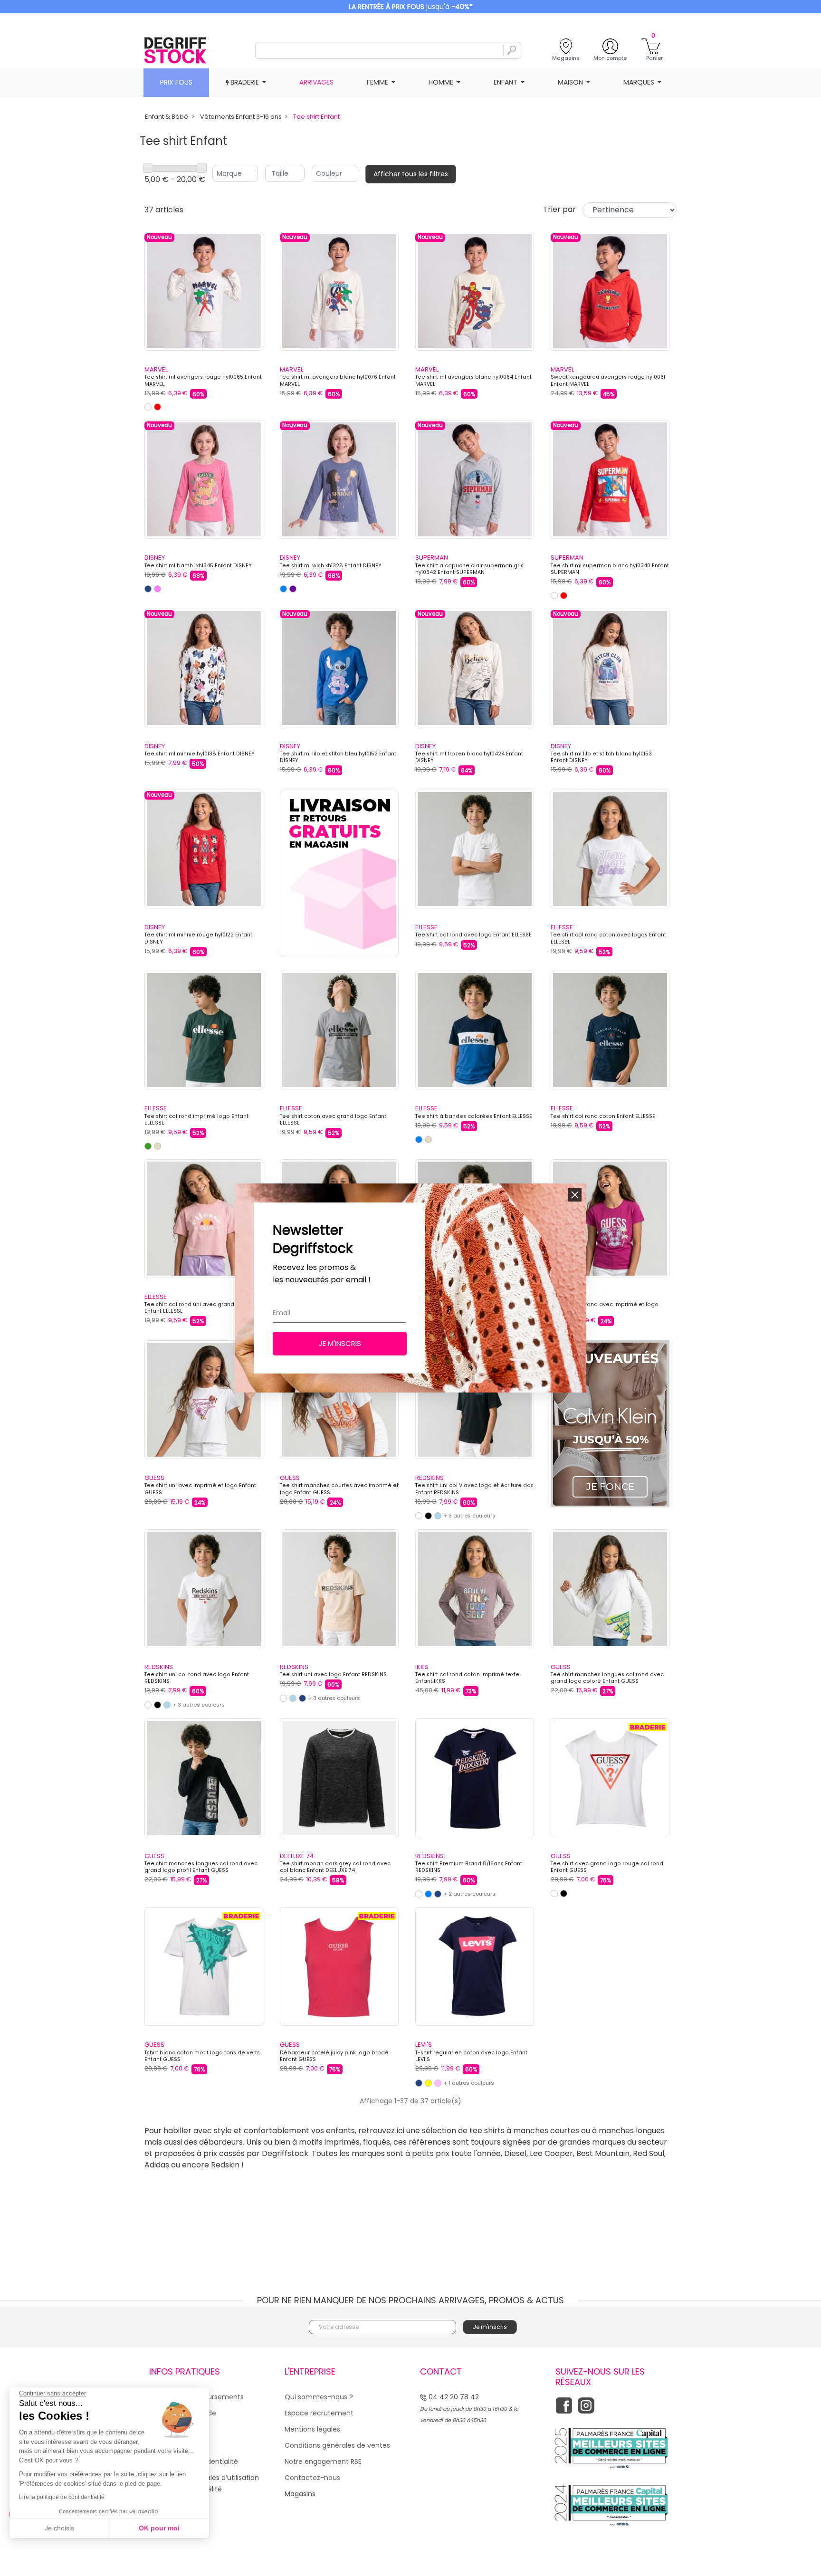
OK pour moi (159, 2528)
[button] (575, 1195)
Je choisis (59, 2528)
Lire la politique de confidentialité (62, 2497)
